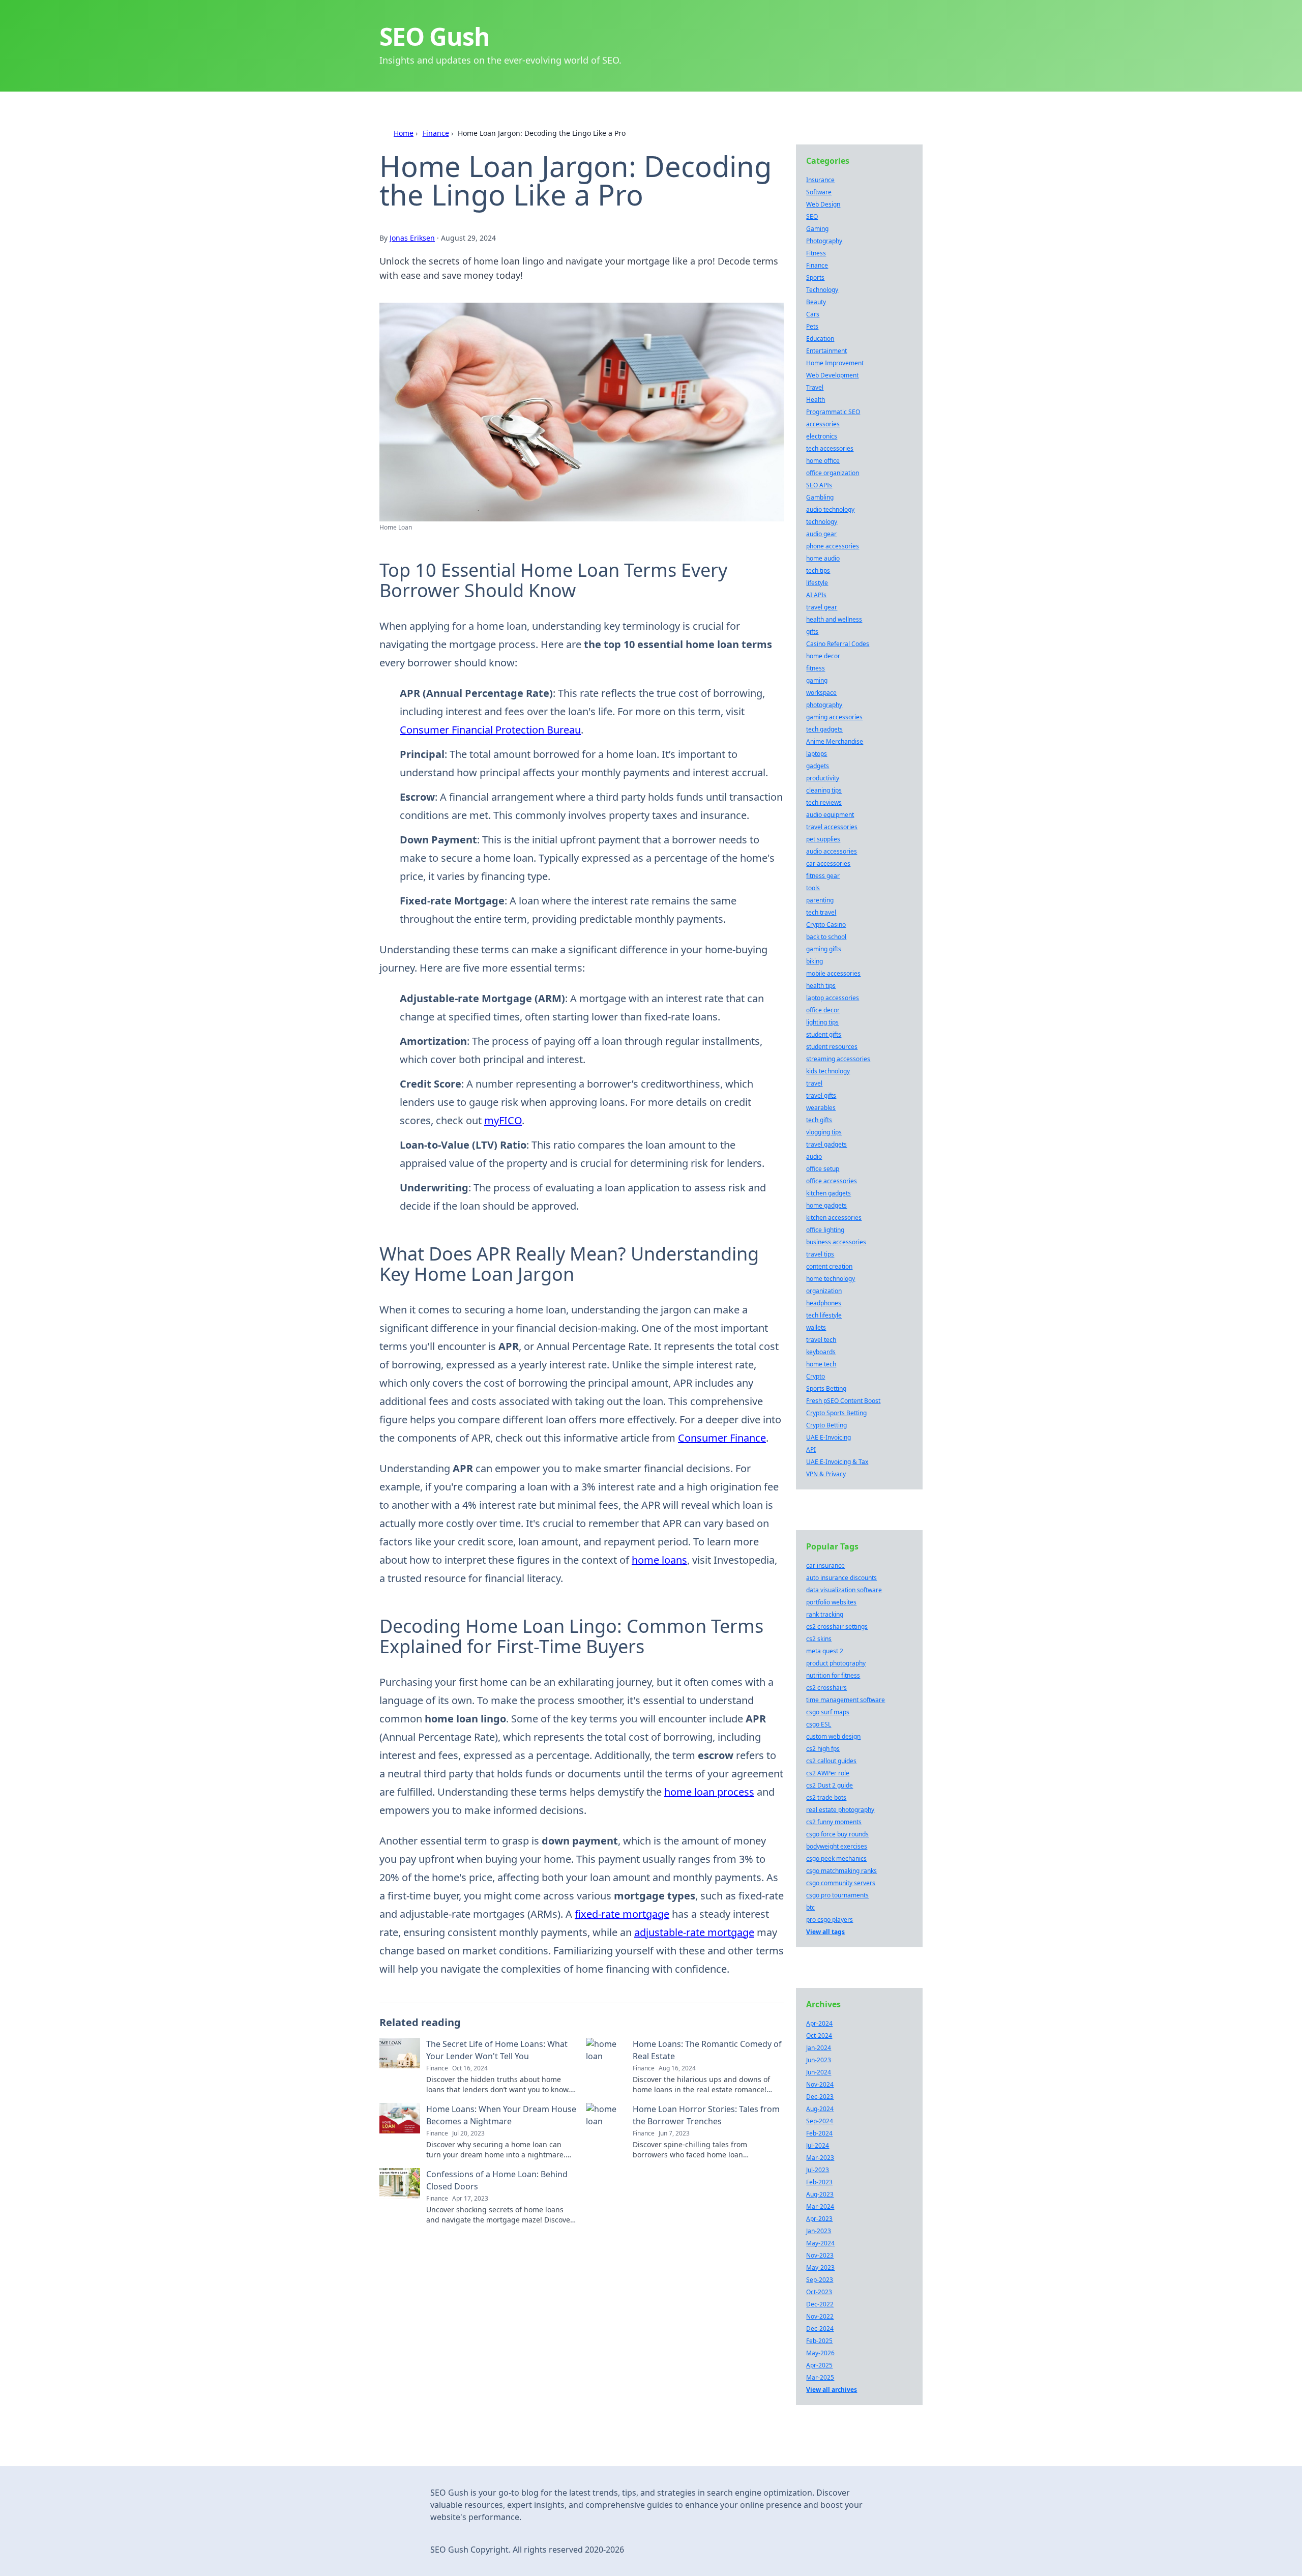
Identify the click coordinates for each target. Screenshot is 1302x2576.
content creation (829, 1266)
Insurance (820, 180)
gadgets (818, 766)
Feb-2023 (819, 2182)
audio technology (830, 509)
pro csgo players (830, 1920)
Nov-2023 (820, 2255)
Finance (436, 133)
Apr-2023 (819, 2219)
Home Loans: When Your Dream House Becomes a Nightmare (501, 2115)
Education (820, 339)
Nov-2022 (820, 2316)
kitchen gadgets (828, 1193)
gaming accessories (834, 717)
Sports (815, 277)
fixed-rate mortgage (622, 1914)
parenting (820, 900)
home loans (659, 1560)
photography (824, 705)
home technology (831, 1279)
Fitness (816, 253)
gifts (812, 632)
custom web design (833, 1736)
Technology (822, 290)
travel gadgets (826, 1144)
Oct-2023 (819, 2292)
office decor (823, 1010)
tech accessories (830, 448)
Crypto (816, 1376)
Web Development (832, 375)
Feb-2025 (819, 2341)
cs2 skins (819, 1639)
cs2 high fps (823, 1749)
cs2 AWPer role (828, 1773)
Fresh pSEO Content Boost (843, 1401)
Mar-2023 (820, 2158)
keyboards (821, 1352)
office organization (833, 473)
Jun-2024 (819, 2072)
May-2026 (820, 2353)
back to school (826, 937)
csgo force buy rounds (837, 1834)
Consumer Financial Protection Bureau (490, 730)
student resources (832, 1047)
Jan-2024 (819, 2048)
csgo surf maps (828, 1712)
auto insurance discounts (841, 1578)
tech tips (818, 570)
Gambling (820, 497)
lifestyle (817, 583)
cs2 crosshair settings (837, 1627)
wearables (821, 1108)
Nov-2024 (820, 2084)
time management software (846, 1700)
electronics (822, 436)
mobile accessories (833, 973)
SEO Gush (434, 36)
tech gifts (819, 1120)
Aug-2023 (820, 2194)
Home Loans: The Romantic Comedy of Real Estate (707, 2050)
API (811, 1450)
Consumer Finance (722, 1438)
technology (822, 522)
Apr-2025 (819, 2365)
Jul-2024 (818, 2145)
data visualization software (844, 1590)
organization (824, 1291)
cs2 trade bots (826, 1797)
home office (823, 461)
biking (815, 961)
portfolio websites (831, 1602)
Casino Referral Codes (838, 644)
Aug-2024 (820, 2109)
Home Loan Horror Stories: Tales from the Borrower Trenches (706, 2115)
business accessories (836, 1242)
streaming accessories (838, 1059)
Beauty (816, 302)
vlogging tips (824, 1132)
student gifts (824, 1034)
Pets (812, 326)
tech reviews (824, 802)
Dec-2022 (820, 2304)
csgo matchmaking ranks (841, 1871)
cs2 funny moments (834, 1822)
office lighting (825, 1230)
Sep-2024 (820, 2121)
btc (810, 1907)
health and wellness (834, 619)
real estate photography (840, 1810)
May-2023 (820, 2267)
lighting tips (822, 1022)
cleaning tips (824, 790)
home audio (823, 558)
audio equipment (830, 815)
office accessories (832, 1181)
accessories (823, 424)
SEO (812, 216)
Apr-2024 (819, 2023)
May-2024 (820, 2243)
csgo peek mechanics (836, 1858)
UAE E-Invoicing (828, 1437)
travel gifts (821, 1095)
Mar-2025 (820, 2377)
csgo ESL (819, 1724)
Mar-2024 (820, 2206)
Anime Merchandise (835, 741)
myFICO (503, 1120)
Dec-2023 (820, 2097)
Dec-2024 (820, 2329)
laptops (817, 754)
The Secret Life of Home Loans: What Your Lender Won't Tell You (497, 2050)
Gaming (817, 229)
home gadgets (826, 1205)
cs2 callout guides (831, 1761)
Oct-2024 (819, 2036)
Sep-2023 (820, 2280)
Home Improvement (835, 363)
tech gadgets (824, 729)
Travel (815, 387)
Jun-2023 (819, 2060)
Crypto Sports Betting (836, 1413)
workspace (821, 693)
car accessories (828, 863)
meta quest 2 (825, 1651)
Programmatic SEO (833, 412)
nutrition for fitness (833, 1675)
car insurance (825, 1565)
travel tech (821, 1340)
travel (814, 1083)
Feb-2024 (819, 2133)
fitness (816, 668)
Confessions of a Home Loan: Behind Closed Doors (497, 2180)
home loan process (709, 1792)
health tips (821, 986)
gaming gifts (824, 949)
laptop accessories (833, 998)
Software (819, 192)
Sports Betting (826, 1388)
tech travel (821, 912)
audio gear (821, 534)
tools (813, 888)
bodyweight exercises (837, 1846)
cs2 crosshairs (826, 1688)
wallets (816, 1327)
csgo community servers (841, 1883)
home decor (823, 656)
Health (816, 400)
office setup (823, 1169)
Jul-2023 (818, 2170)
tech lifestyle (824, 1315)
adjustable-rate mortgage (694, 1932)
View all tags (825, 1932)
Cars (813, 314)
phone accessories (833, 546)
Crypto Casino (826, 925)
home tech (821, 1364)
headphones (824, 1303)
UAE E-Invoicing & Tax (837, 1462)
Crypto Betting (826, 1425)
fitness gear (823, 876)
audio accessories (832, 851)
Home (404, 133)
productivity (823, 778)
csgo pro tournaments (837, 1895)
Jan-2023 (819, 2231)
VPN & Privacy (826, 1474)
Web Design (823, 204)
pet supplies (823, 839)
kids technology (828, 1071)
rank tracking (825, 1614)
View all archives (832, 2390)
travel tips (820, 1254)
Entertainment (826, 351)
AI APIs (816, 595)
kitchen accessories (834, 1218)
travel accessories (832, 827)
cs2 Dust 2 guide (830, 1785)
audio (814, 1157)
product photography (836, 1663)
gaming (817, 680)
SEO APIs (819, 485)
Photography (824, 241)
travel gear (822, 607)
